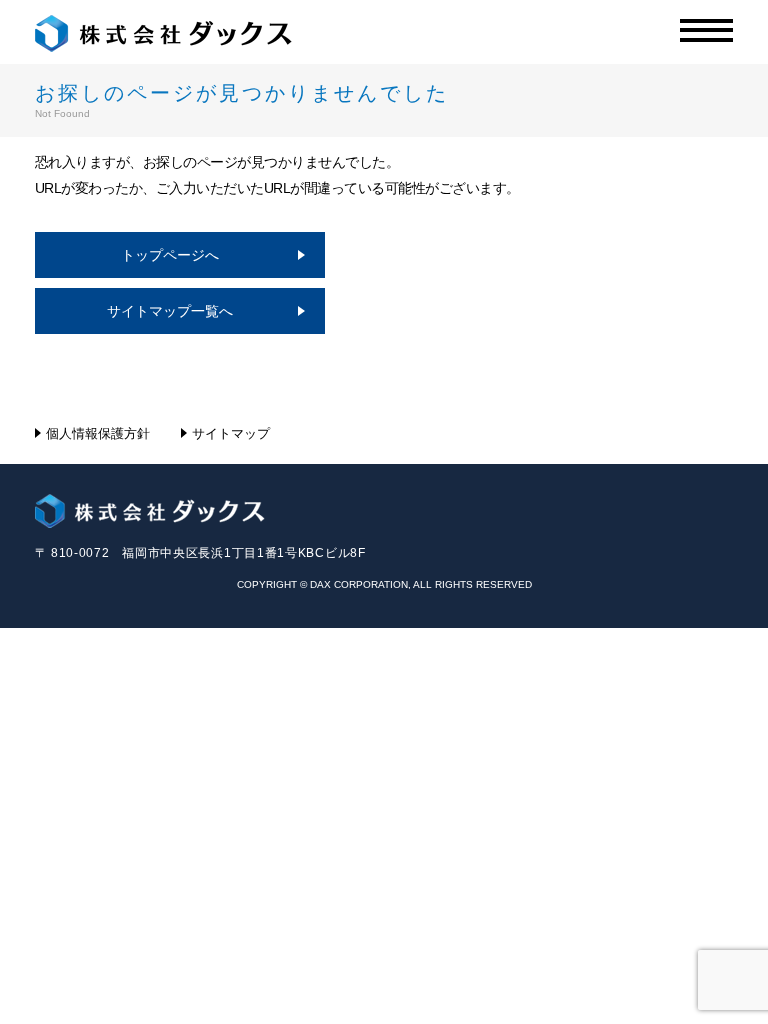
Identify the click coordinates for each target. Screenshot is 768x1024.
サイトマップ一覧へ (170, 311)
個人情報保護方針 (98, 433)
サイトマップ (231, 433)
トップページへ (170, 255)
